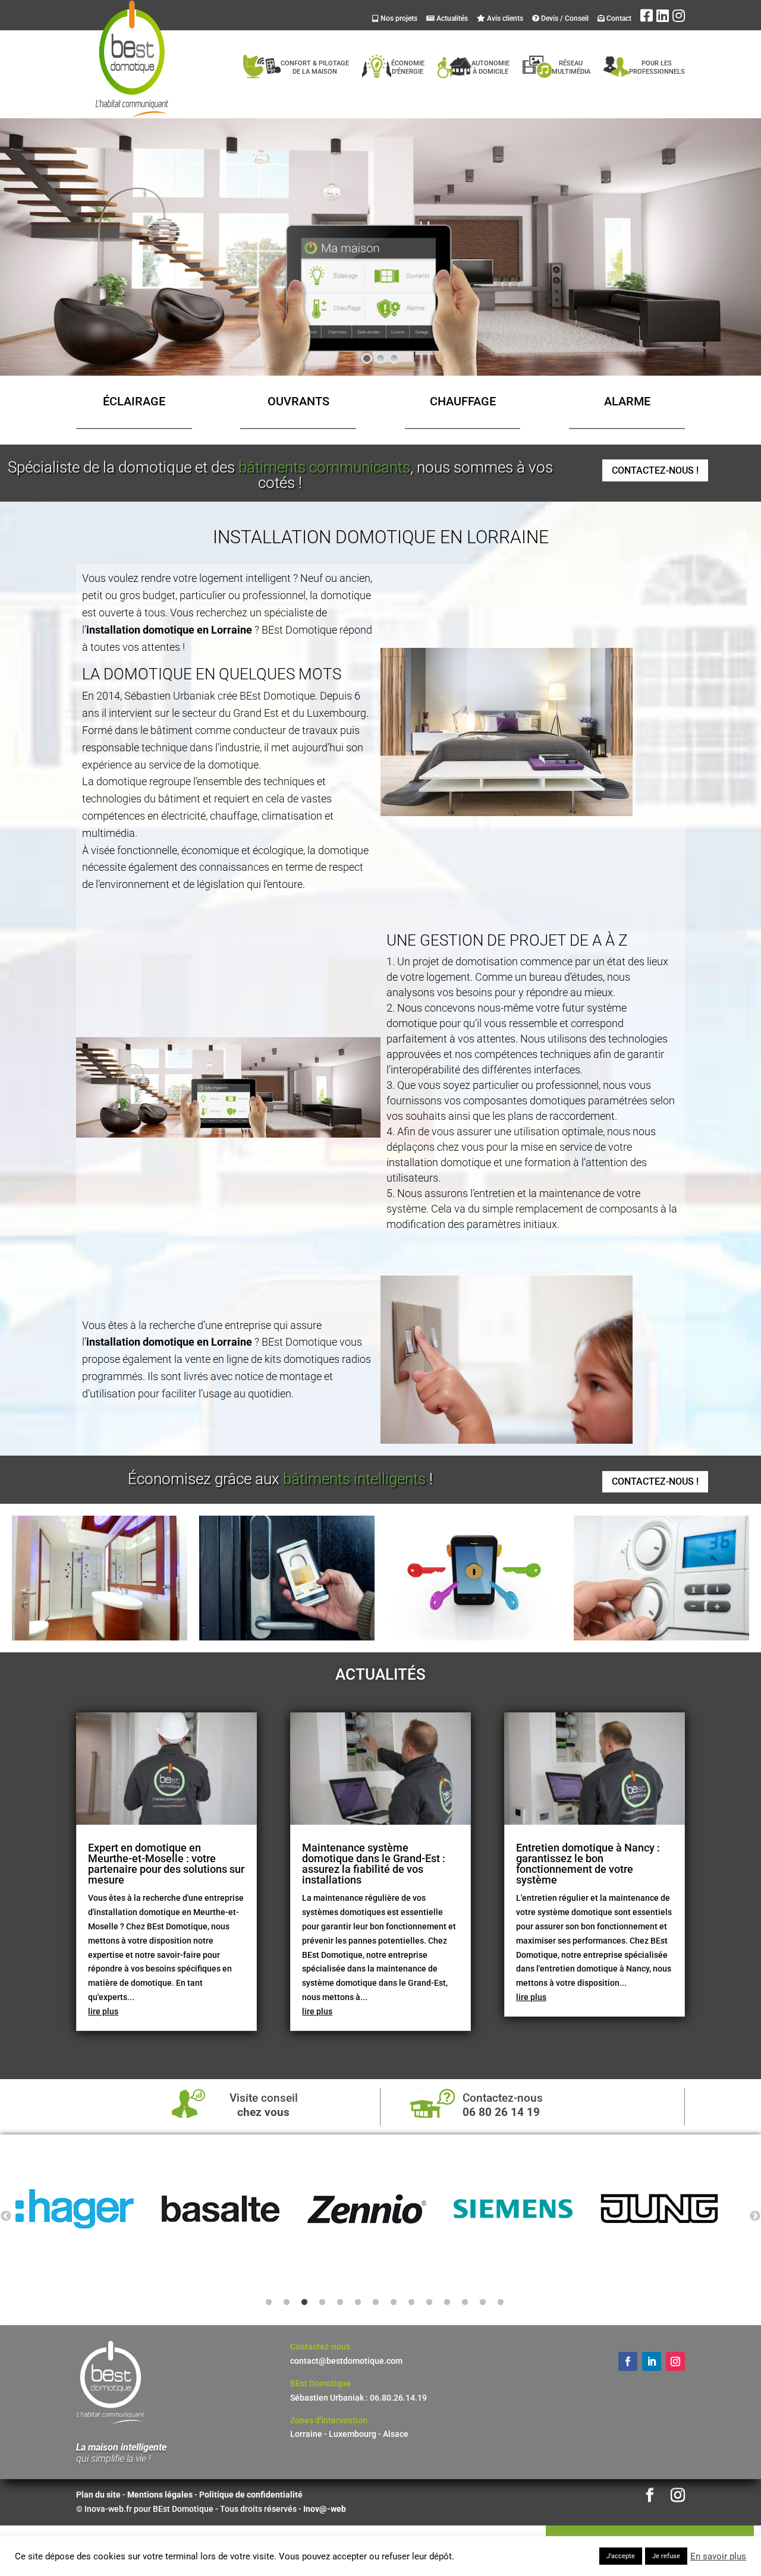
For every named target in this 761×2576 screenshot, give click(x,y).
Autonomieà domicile (490, 67)
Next (755, 2216)
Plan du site (98, 2495)
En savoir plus (718, 2556)
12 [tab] (465, 2303)
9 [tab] (411, 2303)
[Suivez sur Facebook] (628, 2361)
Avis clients (504, 18)
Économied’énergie (408, 67)
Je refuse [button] (666, 2556)
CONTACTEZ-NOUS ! (655, 470)
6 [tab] (358, 2303)
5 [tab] (340, 2303)
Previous (6, 2216)
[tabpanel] (88, 2209)
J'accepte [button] (621, 2556)
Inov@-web (325, 2509)
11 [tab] (447, 2303)
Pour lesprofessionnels (657, 67)
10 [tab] (429, 2303)
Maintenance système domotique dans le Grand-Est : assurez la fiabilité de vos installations (374, 1864)
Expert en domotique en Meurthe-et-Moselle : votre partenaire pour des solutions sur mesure (166, 1864)
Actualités (451, 18)
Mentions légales (161, 2495)
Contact (618, 18)
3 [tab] (304, 2303)
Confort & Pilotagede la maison (315, 67)
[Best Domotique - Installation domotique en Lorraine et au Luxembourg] (100, 1637)
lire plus (103, 2011)
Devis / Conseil (564, 18)
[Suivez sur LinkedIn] (652, 2361)
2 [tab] (287, 2303)
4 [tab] (322, 2303)
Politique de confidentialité (251, 2495)
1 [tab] (269, 2303)
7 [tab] (376, 2303)
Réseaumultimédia (571, 67)
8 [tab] (394, 2303)
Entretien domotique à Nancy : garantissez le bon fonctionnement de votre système (588, 1864)
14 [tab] (501, 2303)
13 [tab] (483, 2303)
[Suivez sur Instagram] (675, 2361)
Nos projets (398, 18)
